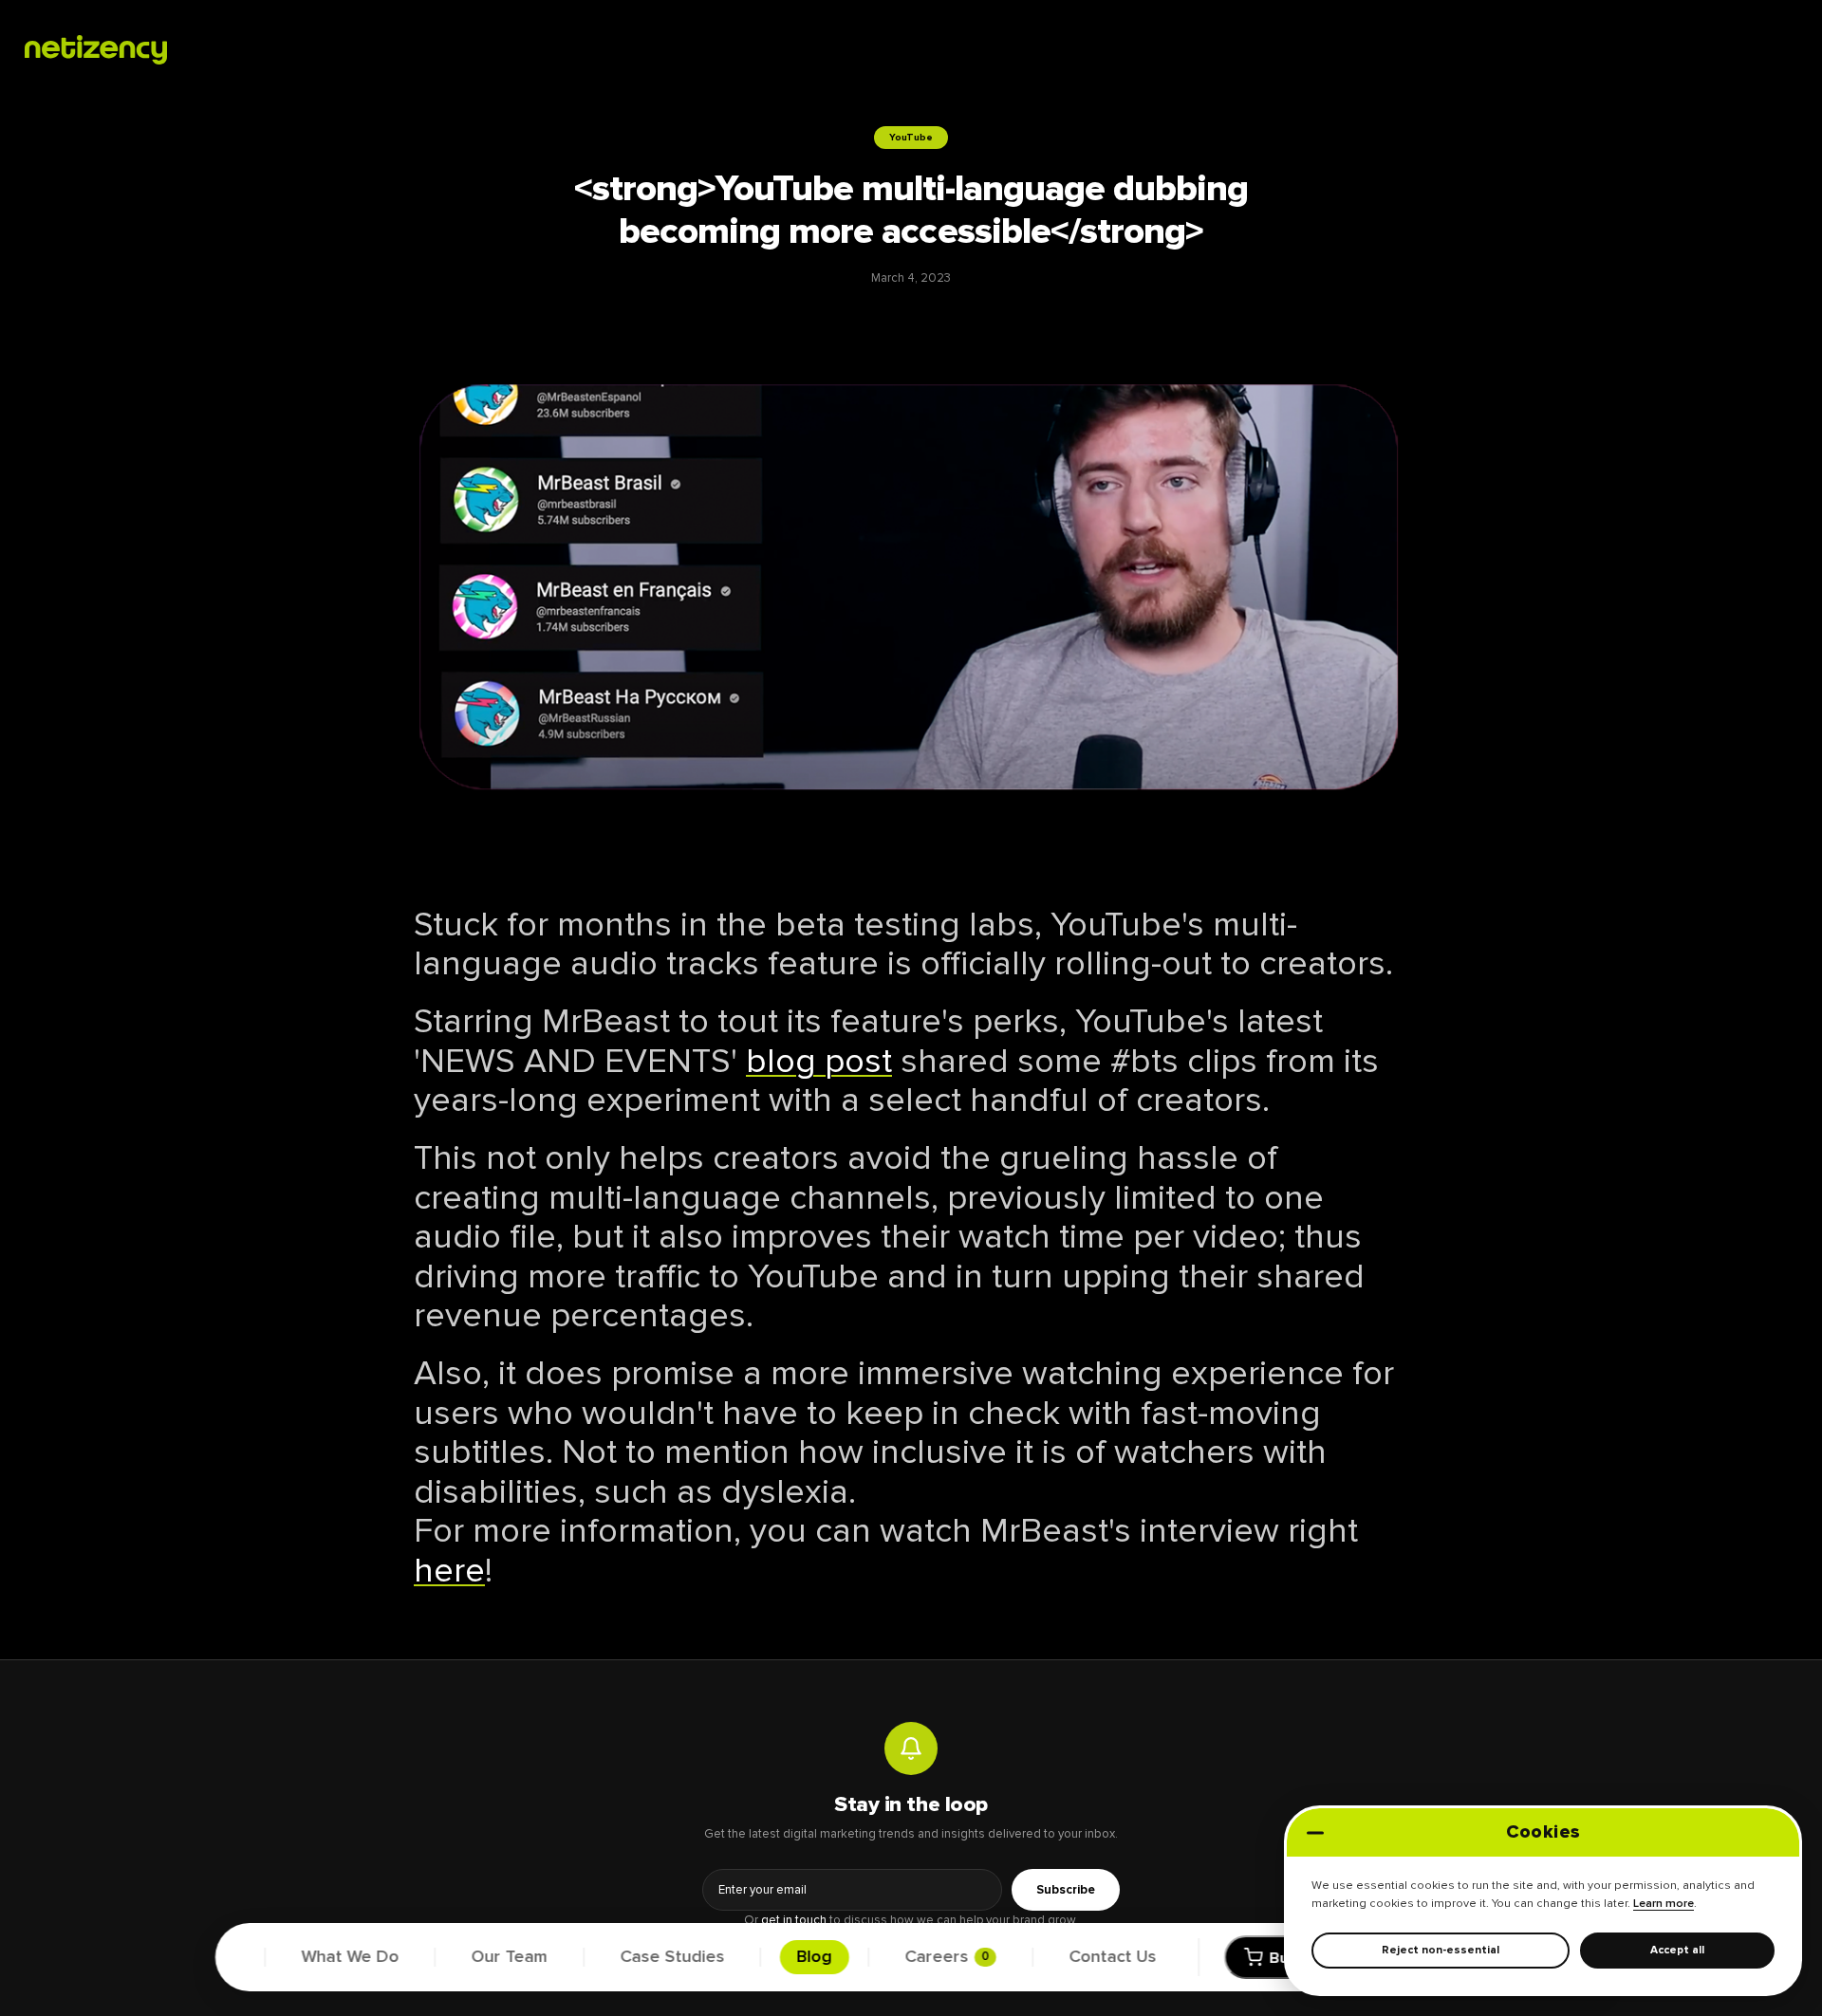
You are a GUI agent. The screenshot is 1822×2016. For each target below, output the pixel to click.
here (449, 1571)
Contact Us (1112, 1957)
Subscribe (1066, 1890)
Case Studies (672, 1957)
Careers (947, 1957)
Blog (815, 1957)
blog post (819, 1062)
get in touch (794, 1920)
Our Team (510, 1957)
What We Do (351, 1957)
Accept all (1677, 1950)
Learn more (1664, 1904)
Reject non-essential (1441, 1950)
